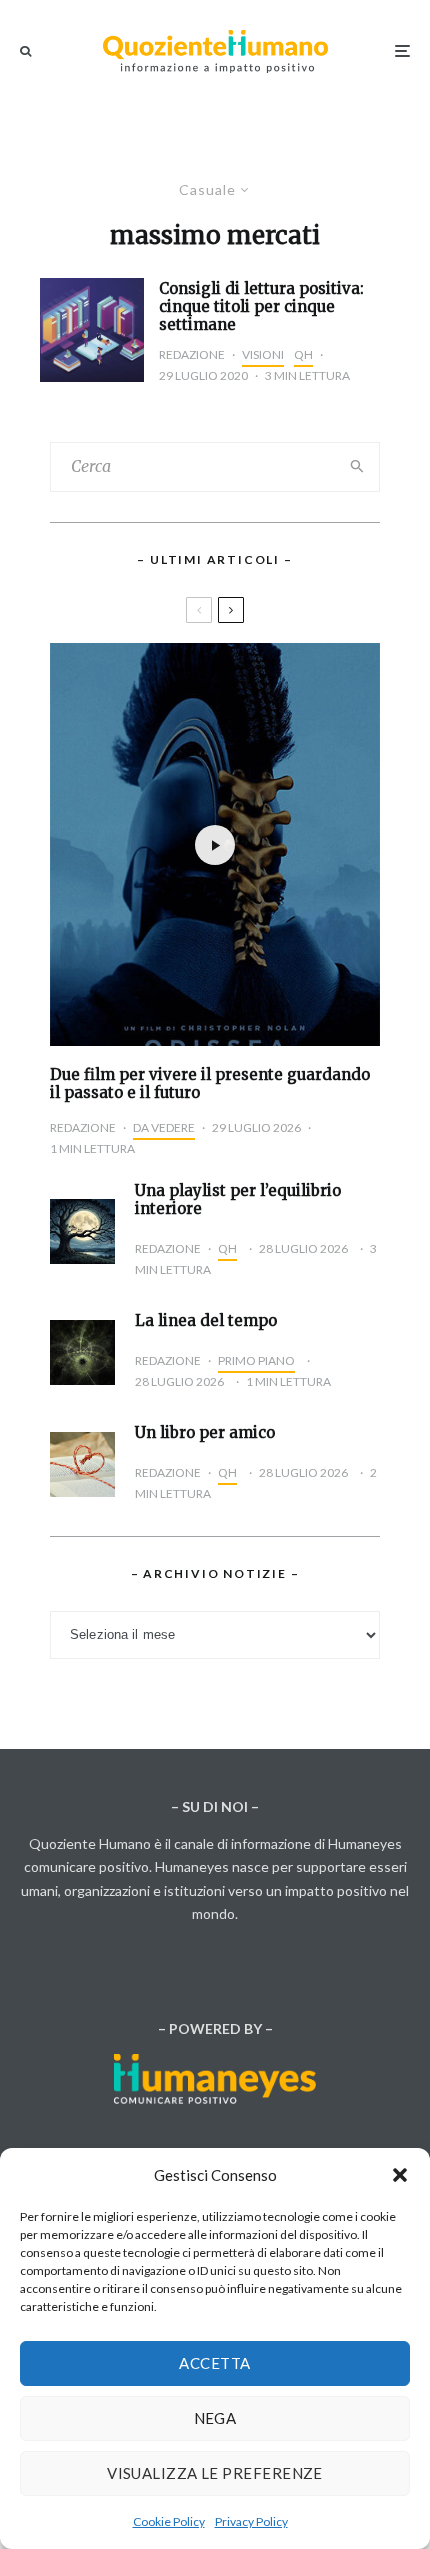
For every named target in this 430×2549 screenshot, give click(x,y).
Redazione (192, 354)
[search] (357, 467)
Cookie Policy (169, 2521)
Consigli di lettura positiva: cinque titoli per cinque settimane (261, 307)
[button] (400, 2175)
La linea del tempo (206, 1321)
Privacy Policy (251, 2521)
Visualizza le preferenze (215, 2473)
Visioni (263, 354)
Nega (215, 2418)
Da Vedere (164, 1127)
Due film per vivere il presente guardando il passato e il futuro (210, 1084)
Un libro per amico (205, 1433)
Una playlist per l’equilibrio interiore (238, 1200)
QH (303, 354)
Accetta (214, 2363)
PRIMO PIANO (256, 1360)
